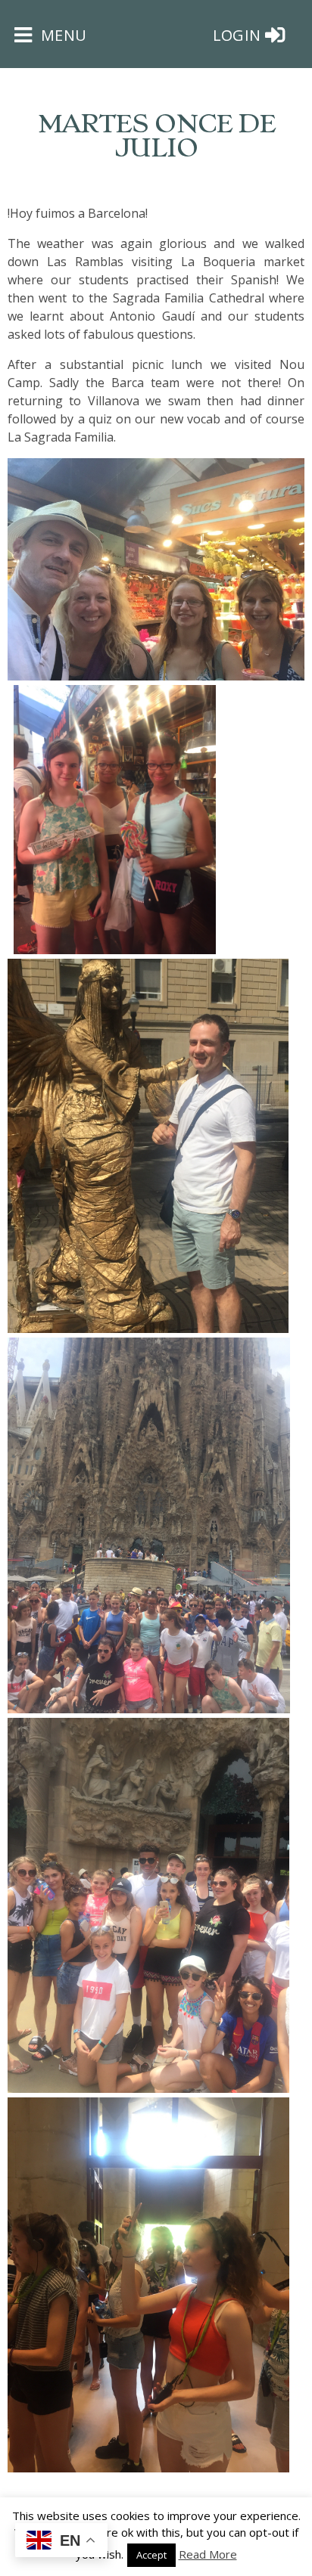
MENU (61, 35)
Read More (208, 2554)
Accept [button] (151, 2555)
